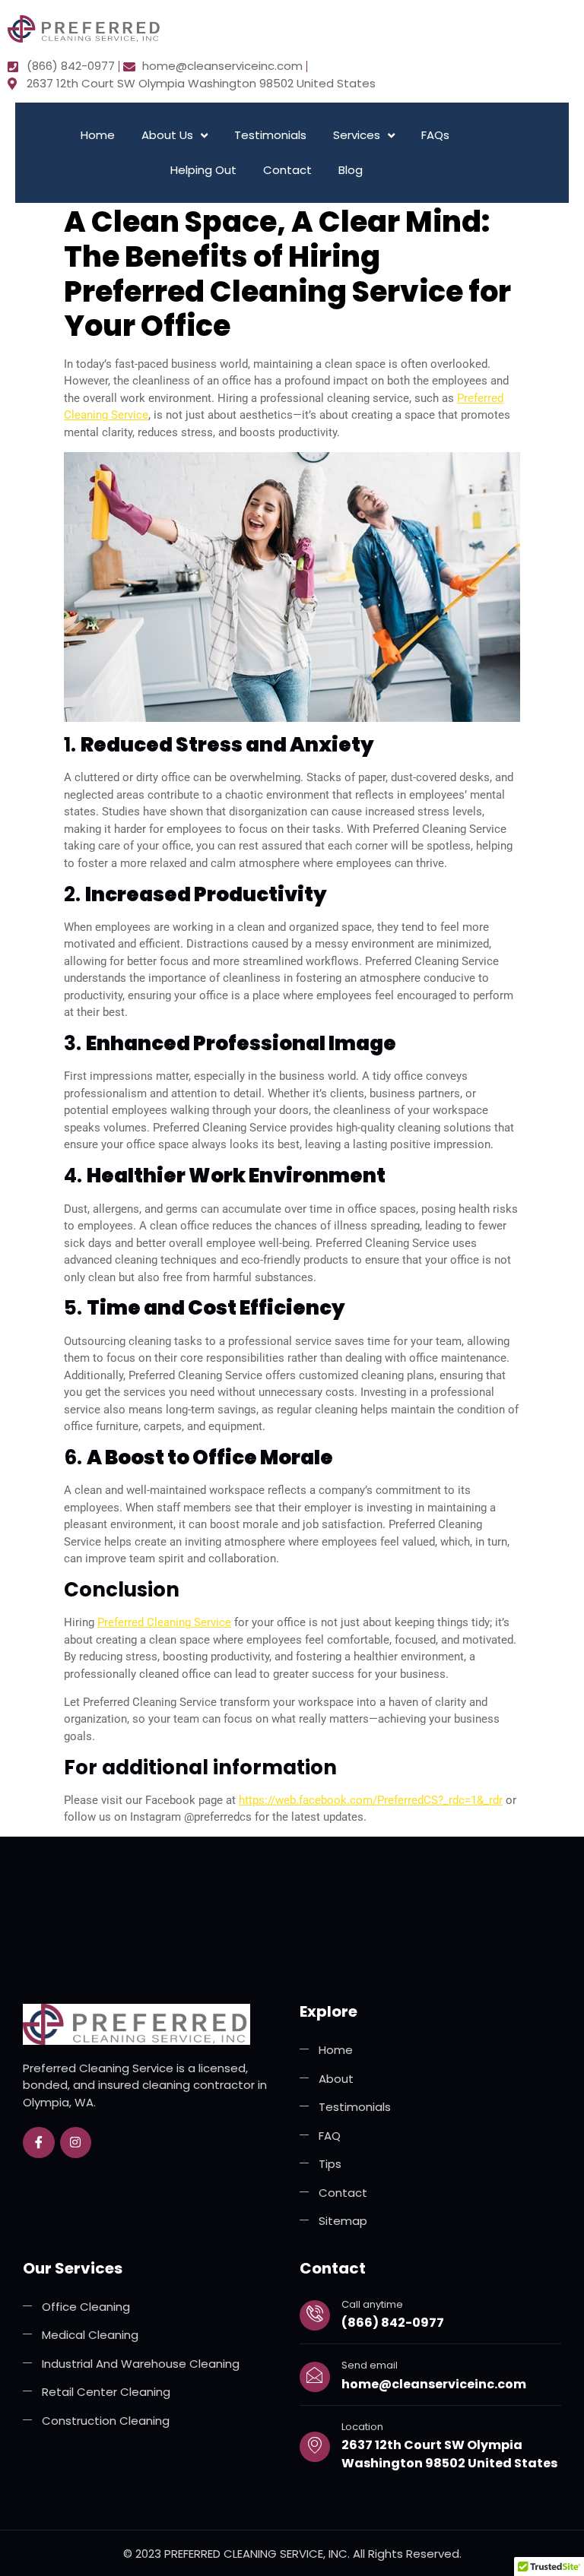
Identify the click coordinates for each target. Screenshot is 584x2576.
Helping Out (203, 170)
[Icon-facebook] (39, 2143)
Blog (351, 170)
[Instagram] (76, 2143)
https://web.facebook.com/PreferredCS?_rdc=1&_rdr (371, 1800)
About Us (167, 135)
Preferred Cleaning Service (164, 1622)
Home (98, 135)
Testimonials (270, 135)
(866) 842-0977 (393, 2323)
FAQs (435, 135)
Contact (287, 170)
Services (357, 135)
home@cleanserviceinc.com (434, 2384)
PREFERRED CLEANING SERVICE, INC (256, 2554)
